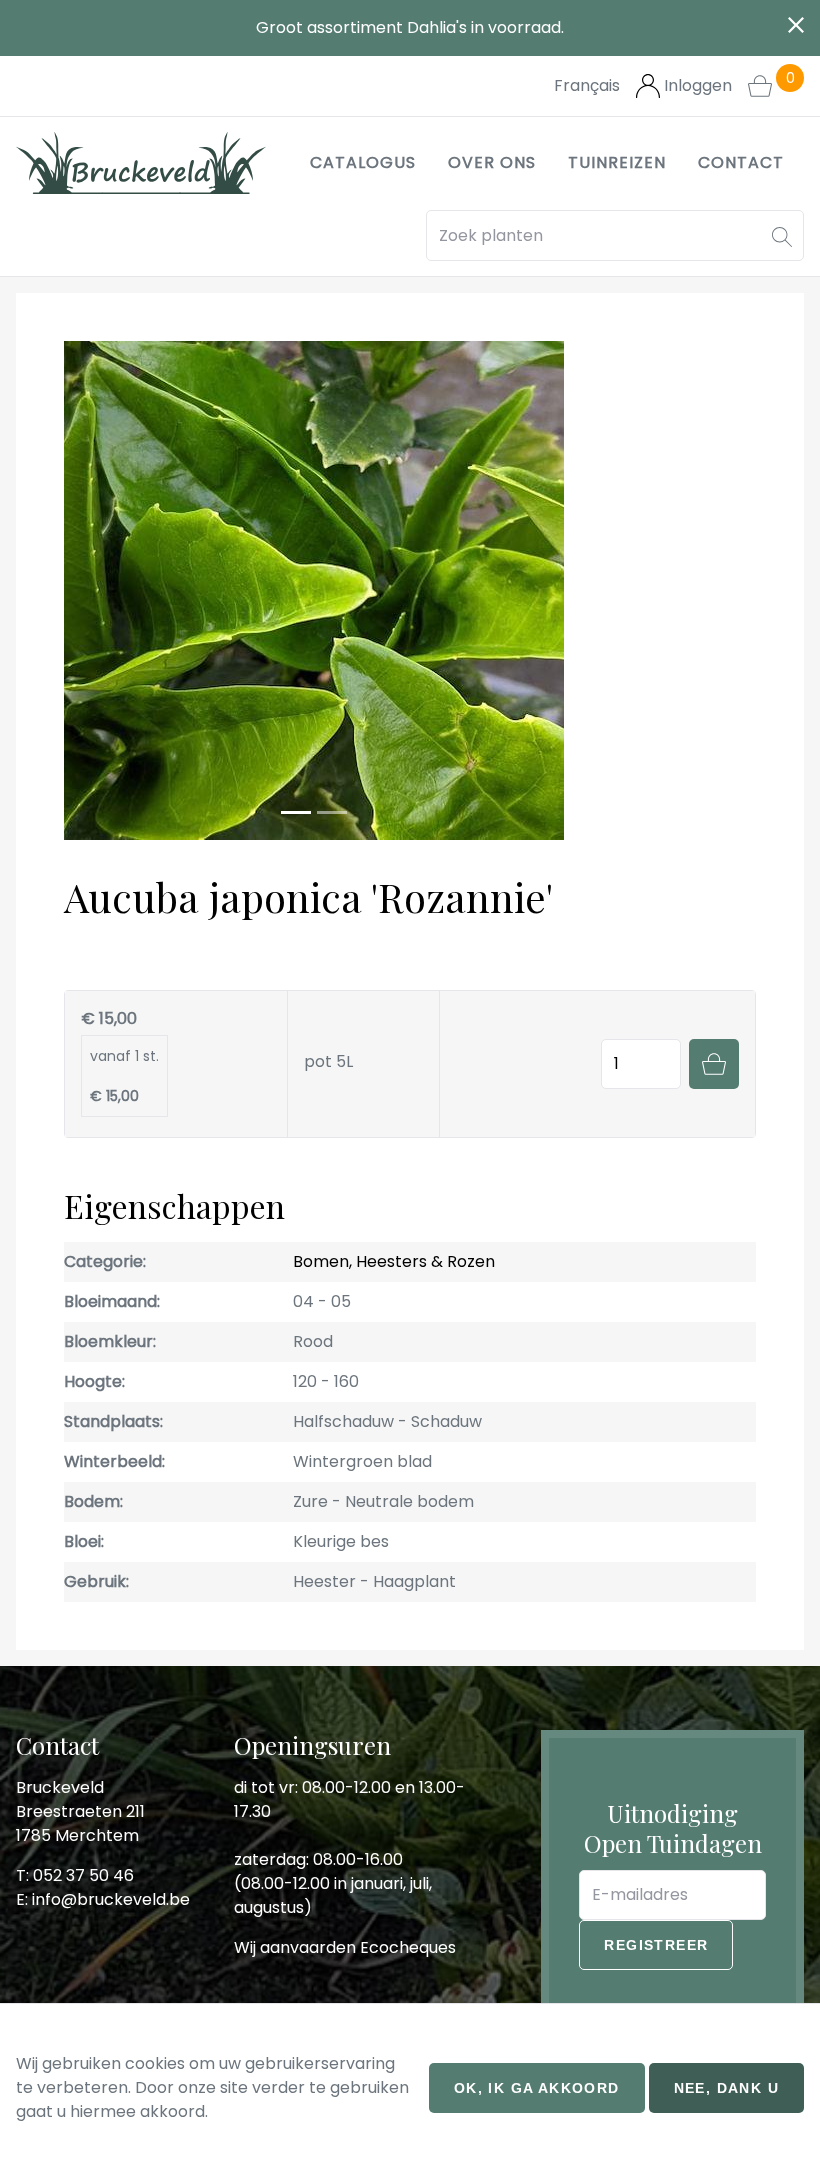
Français (587, 85)
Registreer (656, 1945)
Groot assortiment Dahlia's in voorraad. (410, 27)
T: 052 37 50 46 (75, 1875)
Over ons (492, 162)
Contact (741, 162)
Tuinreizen (617, 162)
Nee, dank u (726, 2088)
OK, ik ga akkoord (537, 2088)
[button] (782, 235)
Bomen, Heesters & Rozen (394, 1261)
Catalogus (363, 162)
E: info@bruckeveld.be (103, 1899)
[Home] (141, 163)
